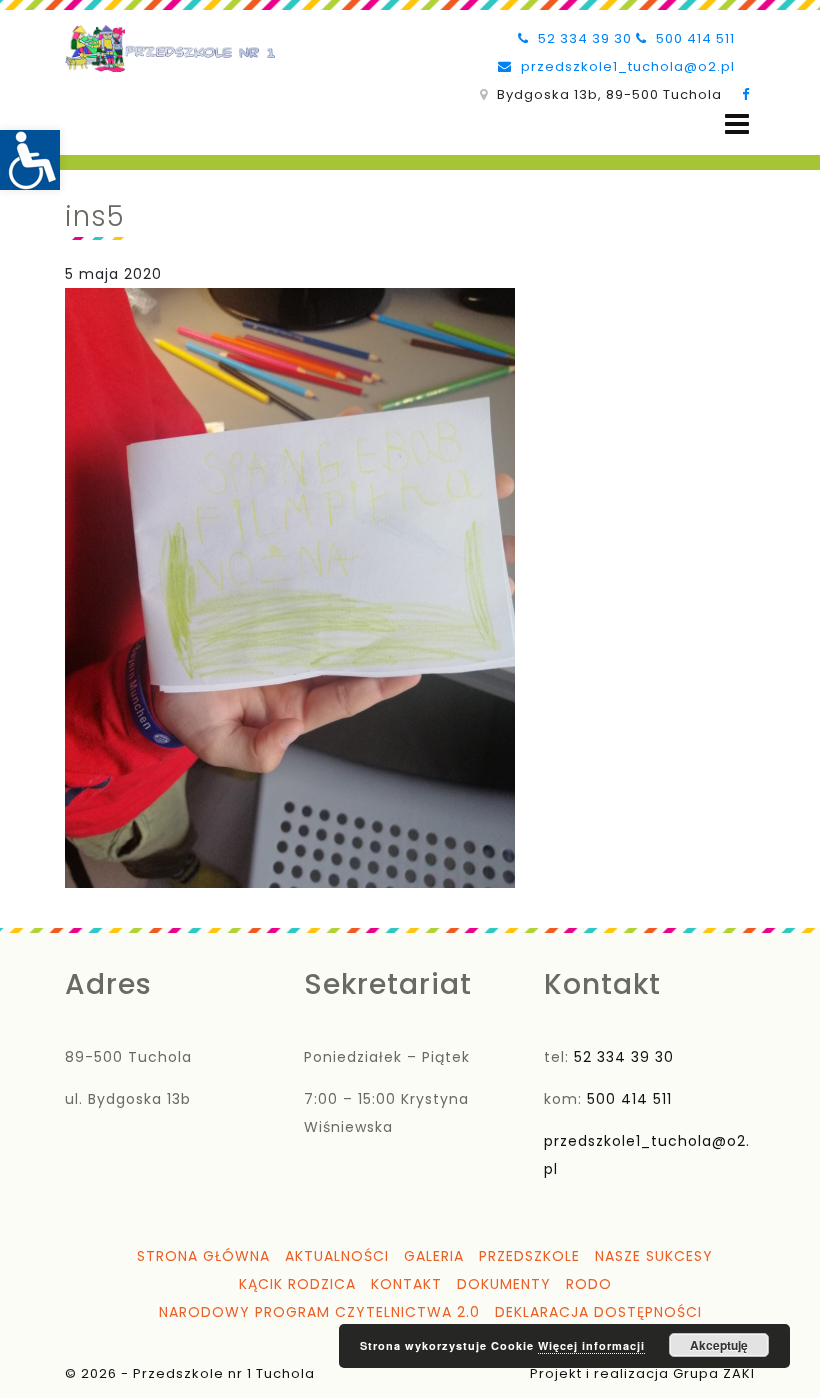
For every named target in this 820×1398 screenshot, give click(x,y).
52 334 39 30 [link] (583, 38)
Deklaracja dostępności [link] (598, 1312)
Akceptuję (719, 1345)
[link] (30, 160)
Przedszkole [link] (529, 1256)
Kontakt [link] (406, 1284)
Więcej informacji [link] (591, 1345)
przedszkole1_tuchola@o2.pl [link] (626, 66)
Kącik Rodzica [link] (297, 1284)
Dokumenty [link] (504, 1284)
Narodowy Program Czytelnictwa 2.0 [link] (319, 1312)
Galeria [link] (434, 1256)
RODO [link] (589, 1284)
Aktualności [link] (337, 1256)
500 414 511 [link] (693, 38)
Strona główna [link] (203, 1256)
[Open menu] (737, 124)
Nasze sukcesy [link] (654, 1256)
